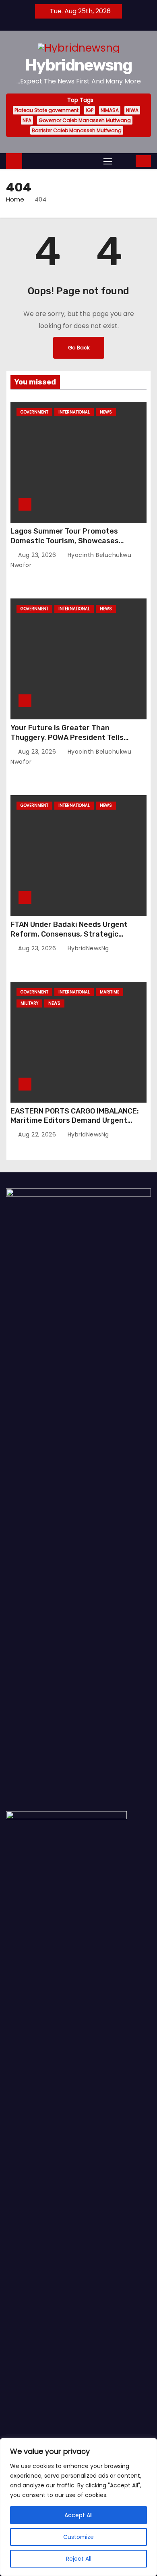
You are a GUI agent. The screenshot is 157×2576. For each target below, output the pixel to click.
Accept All (78, 2515)
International (74, 412)
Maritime (109, 992)
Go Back (79, 348)
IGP (90, 110)
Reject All (79, 2559)
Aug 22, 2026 (38, 1134)
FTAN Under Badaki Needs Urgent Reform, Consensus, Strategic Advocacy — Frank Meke (69, 934)
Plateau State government (46, 110)
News (106, 412)
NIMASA (110, 110)
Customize (78, 2537)
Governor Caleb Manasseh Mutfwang (85, 120)
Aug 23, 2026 (38, 555)
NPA (27, 120)
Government (34, 412)
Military (29, 1003)
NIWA (132, 110)
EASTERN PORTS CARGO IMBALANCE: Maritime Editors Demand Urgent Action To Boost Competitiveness (75, 1121)
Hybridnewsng (78, 65)
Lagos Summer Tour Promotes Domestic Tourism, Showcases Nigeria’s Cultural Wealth (65, 541)
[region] (78, 2507)
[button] (125, 161)
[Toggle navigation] (108, 161)
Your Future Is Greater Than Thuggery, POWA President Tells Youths (67, 737)
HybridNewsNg (87, 948)
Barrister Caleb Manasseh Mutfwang (77, 130)
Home (15, 199)
